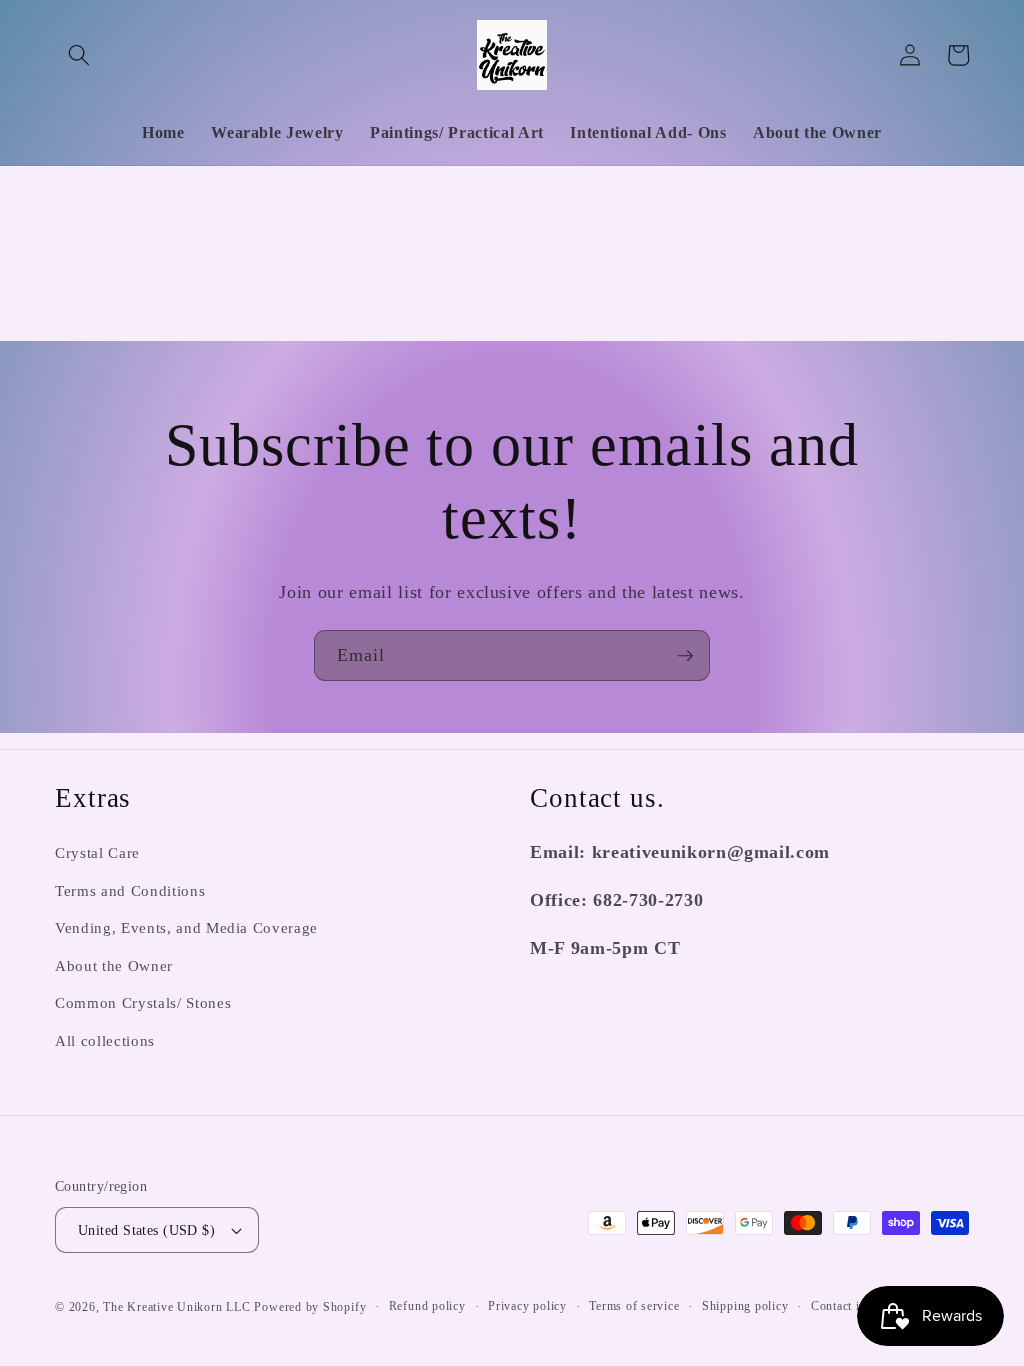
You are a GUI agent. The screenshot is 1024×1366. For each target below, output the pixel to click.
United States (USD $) (146, 1230)
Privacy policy (527, 1306)
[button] (79, 55)
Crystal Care (97, 852)
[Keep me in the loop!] (685, 656)
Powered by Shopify (310, 1307)
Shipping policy (745, 1306)
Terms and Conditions (130, 890)
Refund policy (427, 1306)
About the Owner (114, 965)
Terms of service (634, 1306)
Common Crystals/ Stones (143, 1002)
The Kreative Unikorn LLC (176, 1307)
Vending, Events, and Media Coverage (186, 927)
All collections (105, 1040)
